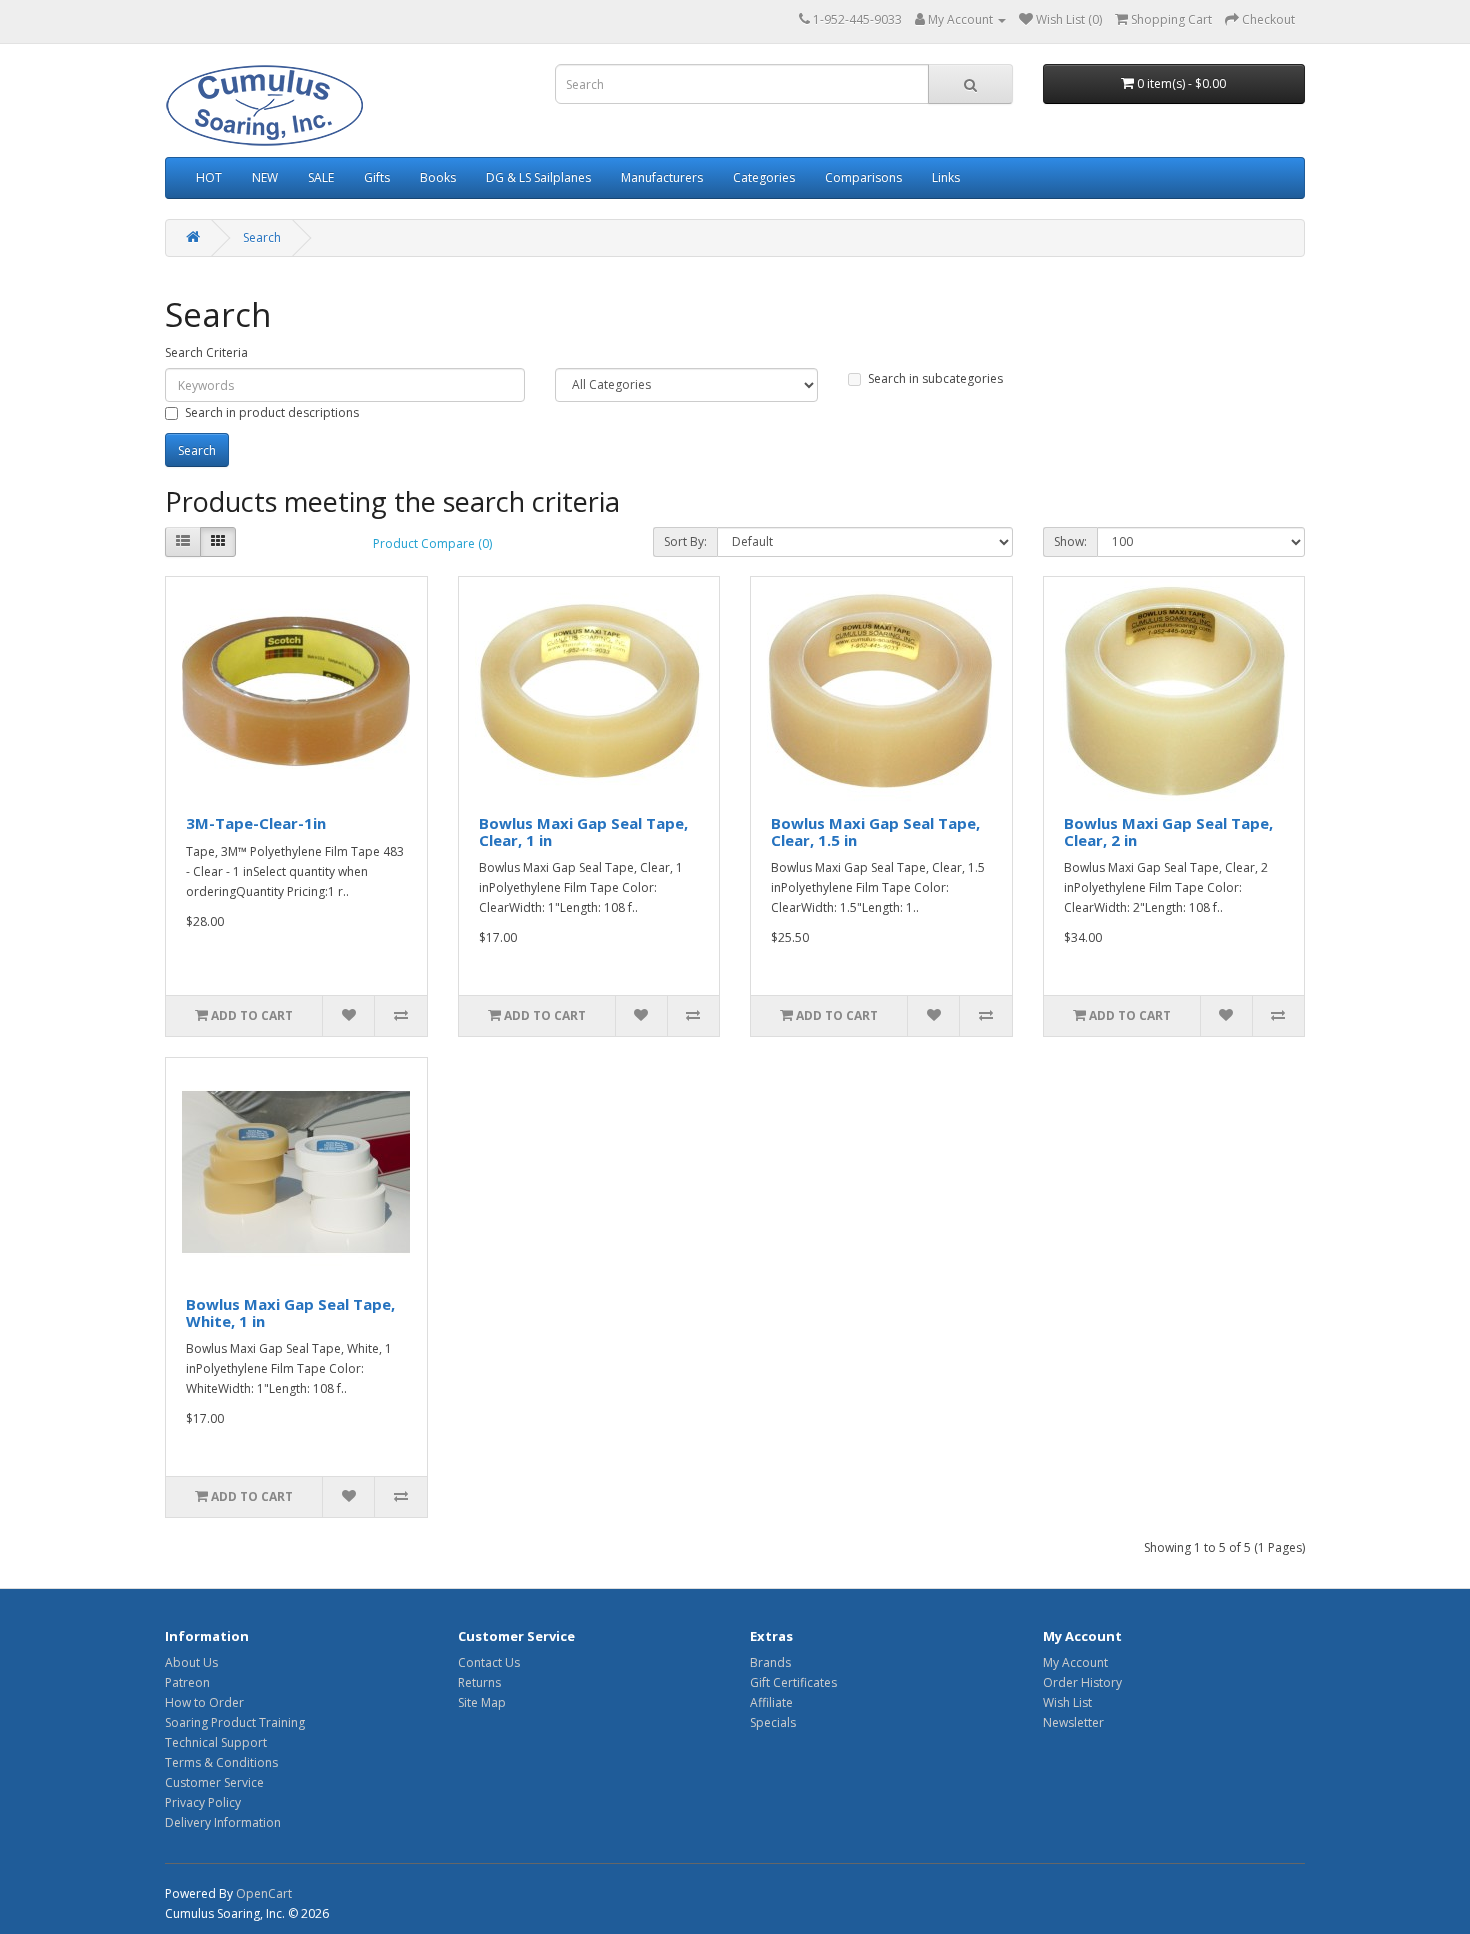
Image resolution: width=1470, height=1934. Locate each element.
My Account (1075, 1662)
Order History (1082, 1682)
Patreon (187, 1682)
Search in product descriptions (272, 412)
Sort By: (685, 541)
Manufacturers (662, 177)
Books (438, 177)
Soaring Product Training (235, 1722)
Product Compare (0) (432, 543)
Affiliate (771, 1702)
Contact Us (489, 1662)
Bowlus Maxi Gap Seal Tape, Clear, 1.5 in (875, 831)
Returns (479, 1682)
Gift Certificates (793, 1682)
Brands (770, 1662)
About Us (191, 1662)
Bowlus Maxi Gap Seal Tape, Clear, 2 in (1168, 831)
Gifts (377, 177)
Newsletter (1073, 1722)
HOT (209, 177)
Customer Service (214, 1782)
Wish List (1067, 1702)
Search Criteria (206, 352)
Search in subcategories (935, 378)
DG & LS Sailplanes (538, 177)
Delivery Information (223, 1822)
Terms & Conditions (221, 1762)
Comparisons (863, 177)
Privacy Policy (203, 1802)
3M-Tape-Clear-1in (256, 823)
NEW (265, 177)
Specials (773, 1722)
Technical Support (216, 1742)
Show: (1070, 541)
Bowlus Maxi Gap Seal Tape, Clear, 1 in (583, 831)
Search (262, 237)
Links (946, 177)
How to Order (204, 1702)
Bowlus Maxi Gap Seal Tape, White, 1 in (290, 1312)
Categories (764, 177)
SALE (321, 177)
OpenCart (264, 1893)
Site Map (482, 1702)
